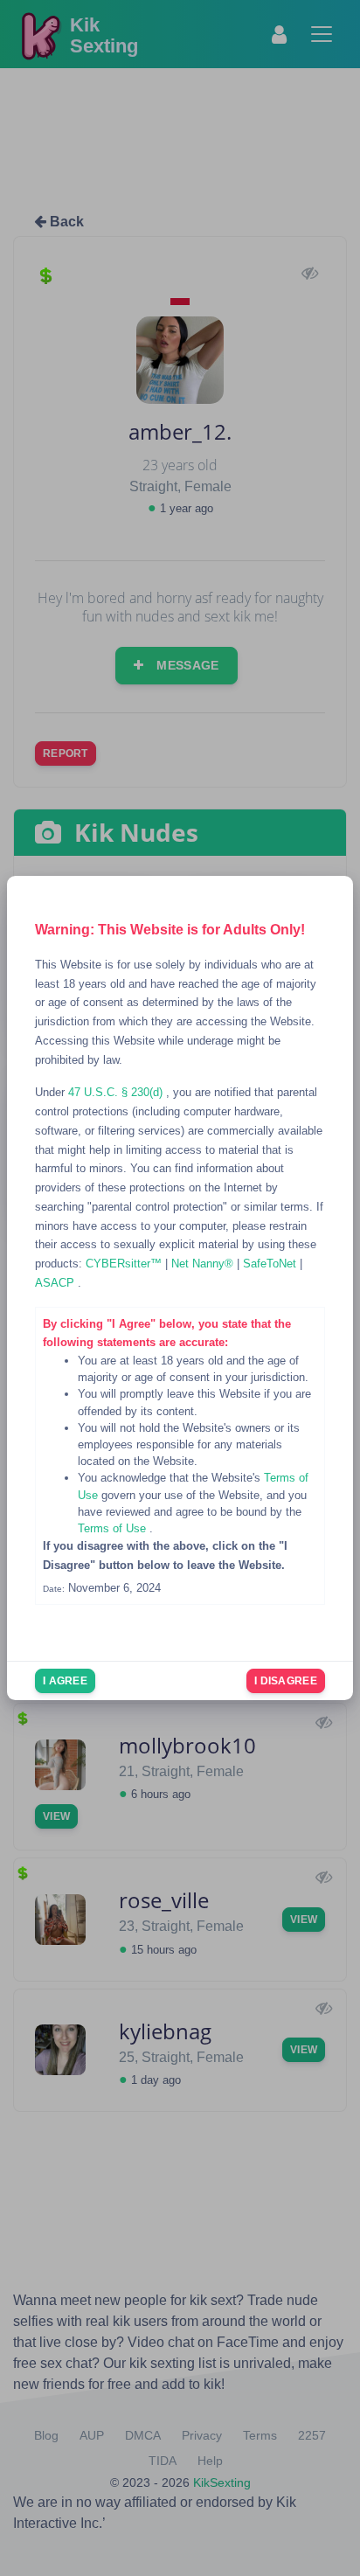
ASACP (56, 1283)
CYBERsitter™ (125, 1264)
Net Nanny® (204, 1264)
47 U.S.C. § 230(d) (117, 1092)
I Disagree (286, 1681)
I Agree (65, 1681)
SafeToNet (271, 1264)
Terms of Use (114, 1528)
